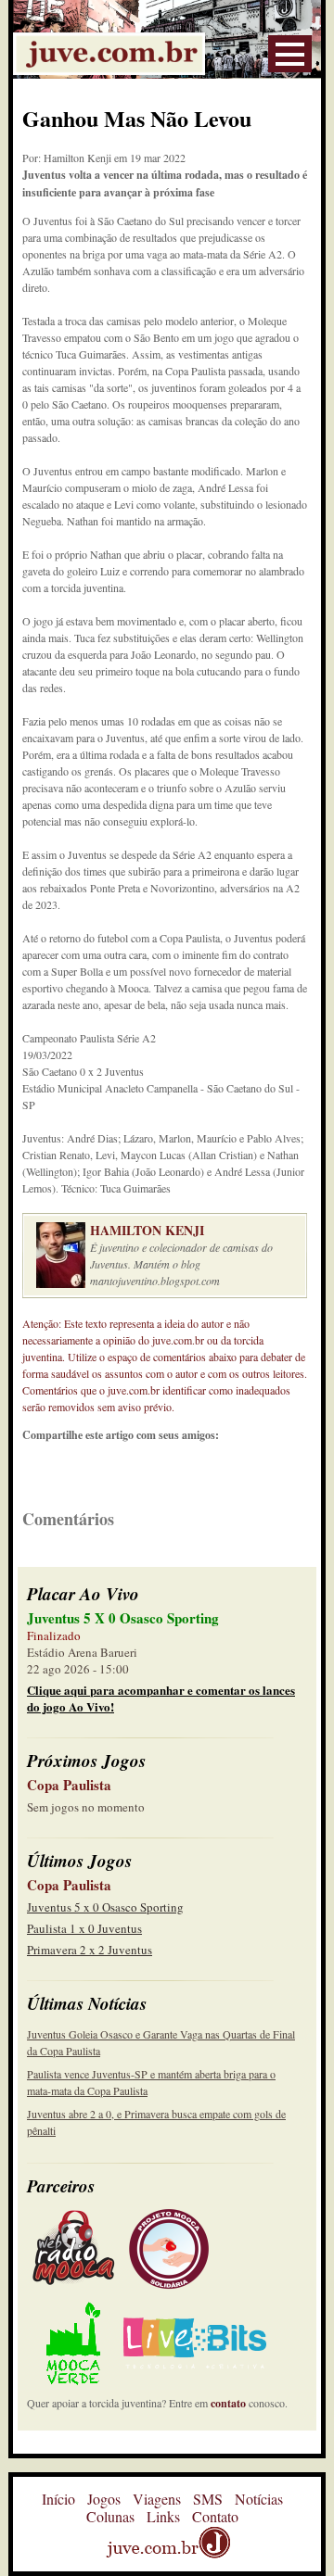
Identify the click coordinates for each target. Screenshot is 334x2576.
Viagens (157, 2499)
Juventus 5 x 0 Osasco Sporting (105, 1907)
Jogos (104, 2499)
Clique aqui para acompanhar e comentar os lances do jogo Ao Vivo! (161, 1698)
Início (58, 2499)
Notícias (259, 2499)
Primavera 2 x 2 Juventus (90, 1950)
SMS (208, 2499)
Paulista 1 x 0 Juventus (84, 1928)
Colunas (110, 2516)
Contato (215, 2516)
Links (163, 2516)
